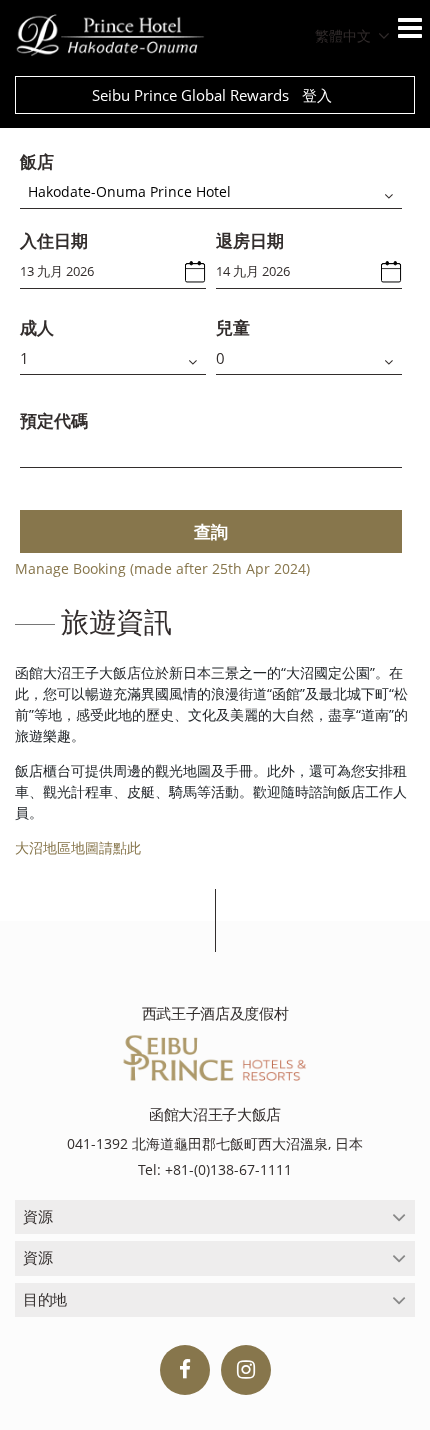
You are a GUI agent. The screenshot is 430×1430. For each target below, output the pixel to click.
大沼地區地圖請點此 (78, 847)
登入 (317, 95)
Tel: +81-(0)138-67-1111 (215, 1169)
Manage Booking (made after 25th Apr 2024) (162, 568)
